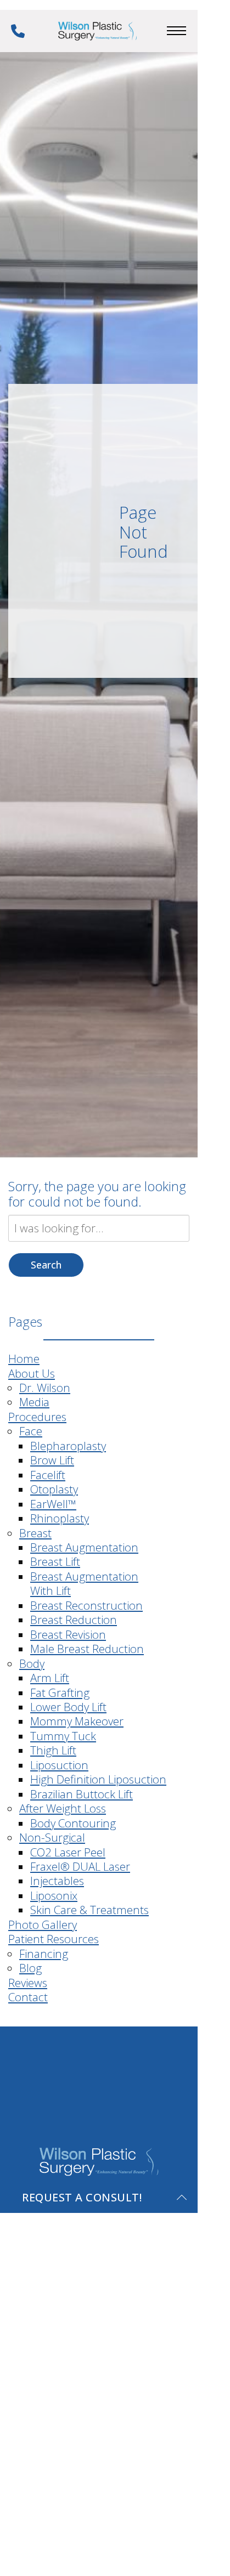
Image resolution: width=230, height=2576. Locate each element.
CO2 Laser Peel (68, 1852)
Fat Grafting (60, 1692)
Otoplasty (54, 1489)
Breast (35, 1533)
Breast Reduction (74, 1620)
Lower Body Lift (68, 1707)
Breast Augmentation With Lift (84, 1583)
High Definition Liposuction (98, 1779)
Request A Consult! (82, 2197)
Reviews (28, 1983)
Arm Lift (50, 1678)
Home (24, 1358)
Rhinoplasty (60, 1518)
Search (46, 1265)
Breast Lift (55, 1561)
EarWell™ (53, 1504)
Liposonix (54, 1895)
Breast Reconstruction (86, 1605)
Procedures (37, 1417)
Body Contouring (73, 1823)
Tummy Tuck (63, 1736)
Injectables (57, 1881)
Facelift (48, 1475)
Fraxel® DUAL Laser (80, 1866)
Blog (30, 1968)
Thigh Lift (53, 1750)
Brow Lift (52, 1460)
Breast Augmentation (84, 1547)
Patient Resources (54, 1939)
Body (32, 1663)
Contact (28, 1997)
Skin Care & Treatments (89, 1910)
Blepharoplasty (68, 1446)
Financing (44, 1954)
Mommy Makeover (77, 1721)
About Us (32, 1373)
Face (31, 1431)
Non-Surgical (52, 1837)
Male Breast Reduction (87, 1649)
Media (34, 1402)
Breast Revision (68, 1634)
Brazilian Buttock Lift (82, 1794)
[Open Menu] (176, 31)
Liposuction (59, 1765)
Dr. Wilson (45, 1388)
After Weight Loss (63, 1808)
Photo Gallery (43, 1924)
